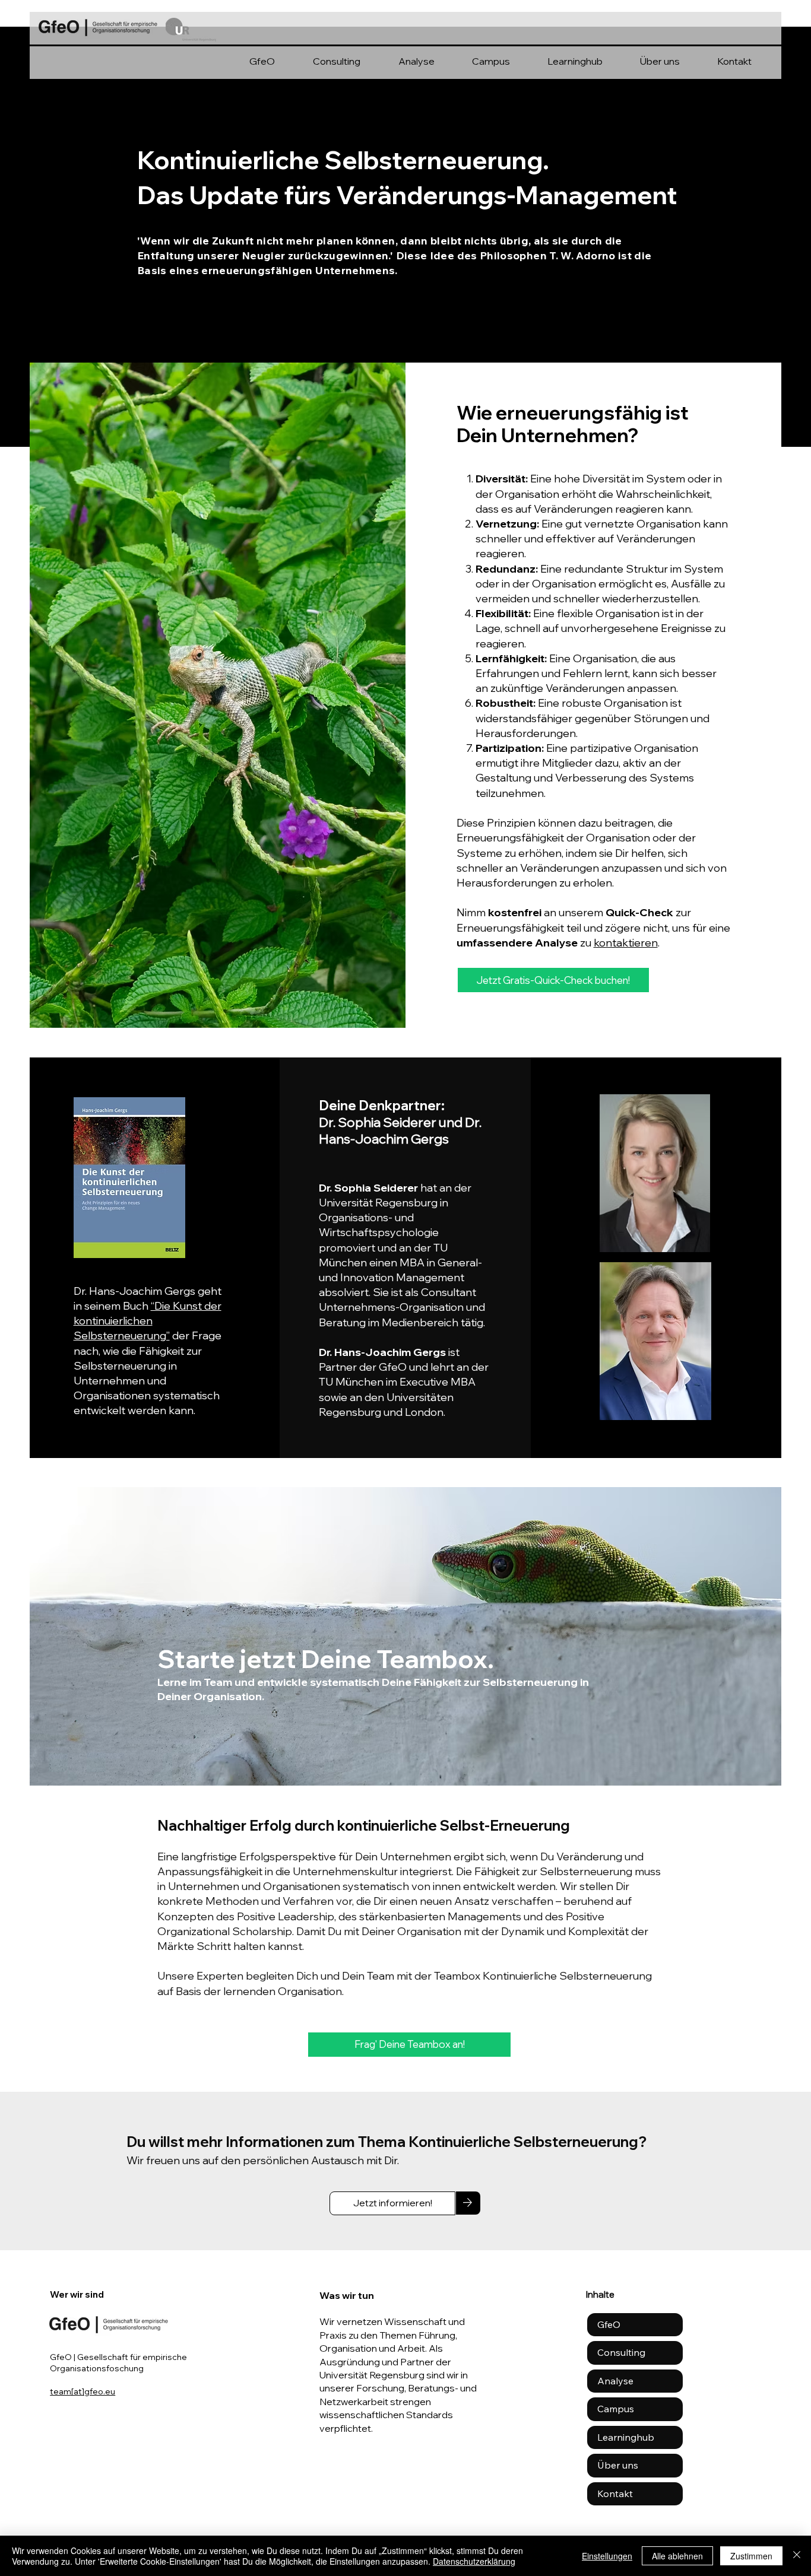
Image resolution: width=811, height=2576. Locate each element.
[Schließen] (797, 2556)
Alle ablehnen (677, 2556)
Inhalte (600, 2294)
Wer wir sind (77, 2294)
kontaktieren (626, 943)
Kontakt (615, 2494)
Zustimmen (751, 2556)
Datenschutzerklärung (474, 2561)
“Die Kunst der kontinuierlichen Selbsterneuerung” (148, 1321)
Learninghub (626, 2437)
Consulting (621, 2352)
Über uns (618, 2465)
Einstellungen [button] (607, 2556)
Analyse (615, 2381)
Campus (616, 2409)
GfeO (609, 2324)
